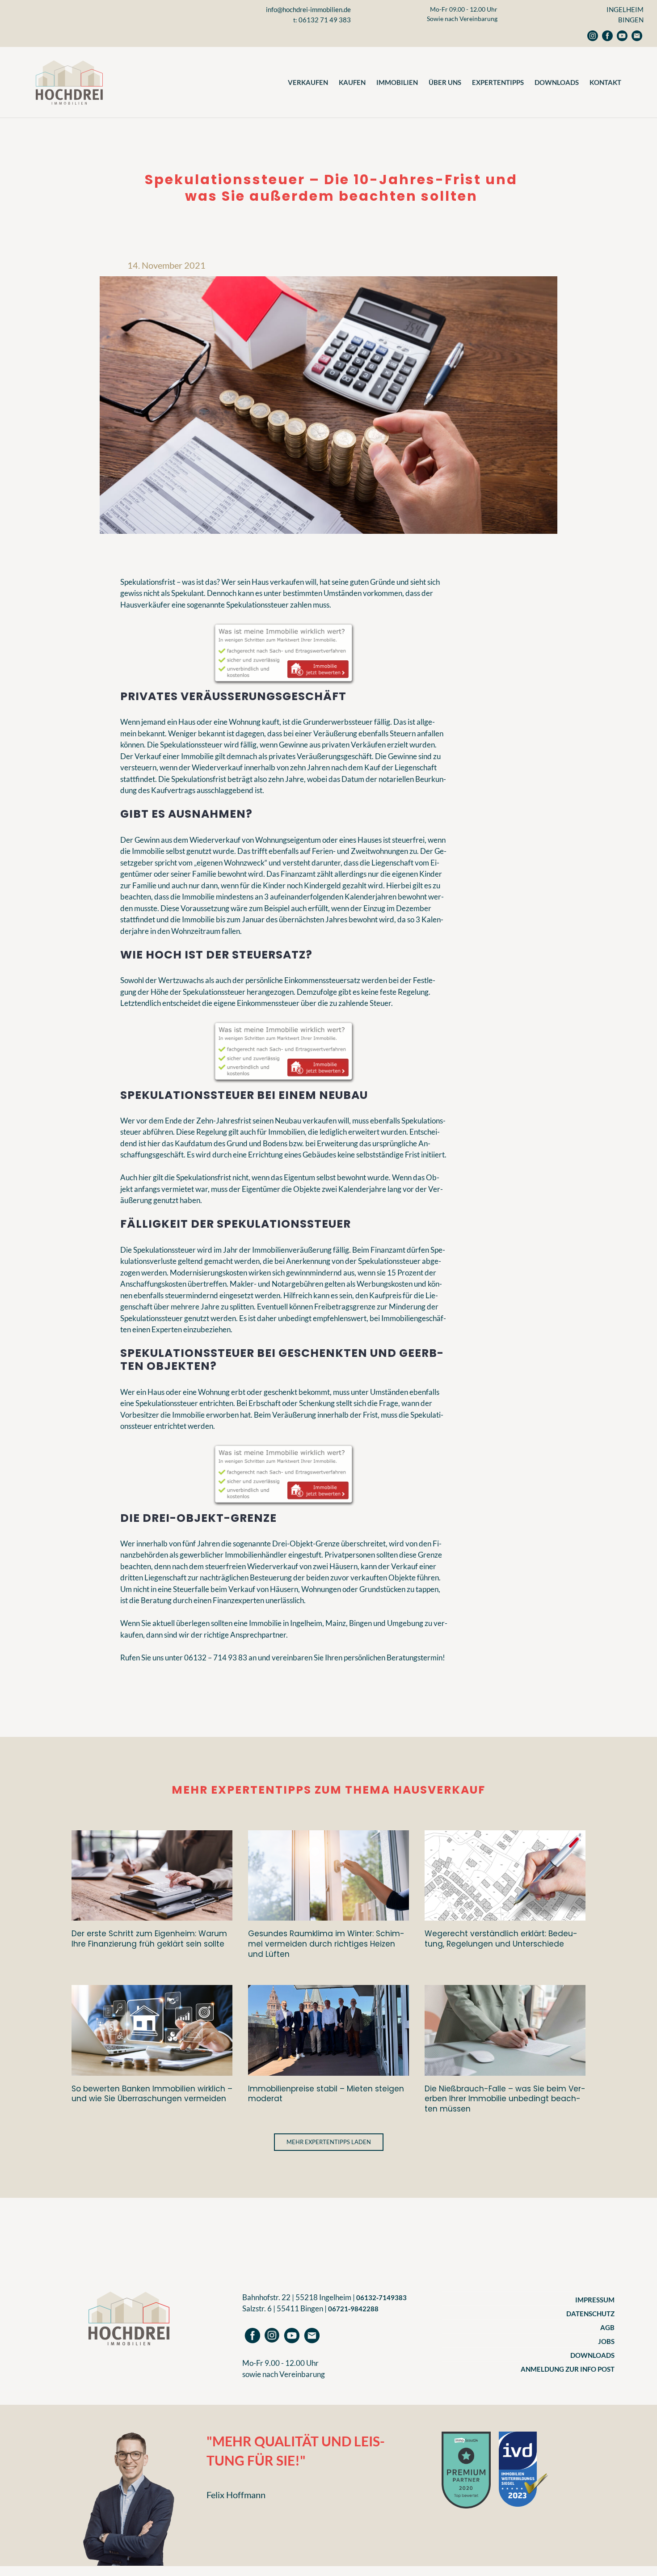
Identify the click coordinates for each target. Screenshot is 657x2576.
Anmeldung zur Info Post (568, 2369)
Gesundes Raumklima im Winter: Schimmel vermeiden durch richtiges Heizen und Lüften (326, 1944)
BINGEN (631, 20)
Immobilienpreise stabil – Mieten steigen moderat (326, 2094)
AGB (607, 2327)
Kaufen (352, 82)
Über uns (445, 82)
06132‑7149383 (381, 2297)
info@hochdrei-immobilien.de (308, 9)
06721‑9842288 (353, 2309)
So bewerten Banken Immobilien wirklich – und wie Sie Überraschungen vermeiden (152, 2094)
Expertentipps (498, 82)
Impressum (595, 2300)
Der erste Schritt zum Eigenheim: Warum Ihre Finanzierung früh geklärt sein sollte (149, 1939)
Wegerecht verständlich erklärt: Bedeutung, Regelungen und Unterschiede (501, 1939)
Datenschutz (590, 2314)
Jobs (606, 2341)
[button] (329, 2142)
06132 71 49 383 (325, 20)
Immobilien (397, 82)
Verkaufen (308, 82)
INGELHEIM (625, 9)
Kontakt (605, 82)
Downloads (557, 82)
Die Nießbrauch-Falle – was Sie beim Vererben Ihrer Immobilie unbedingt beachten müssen (505, 2099)
